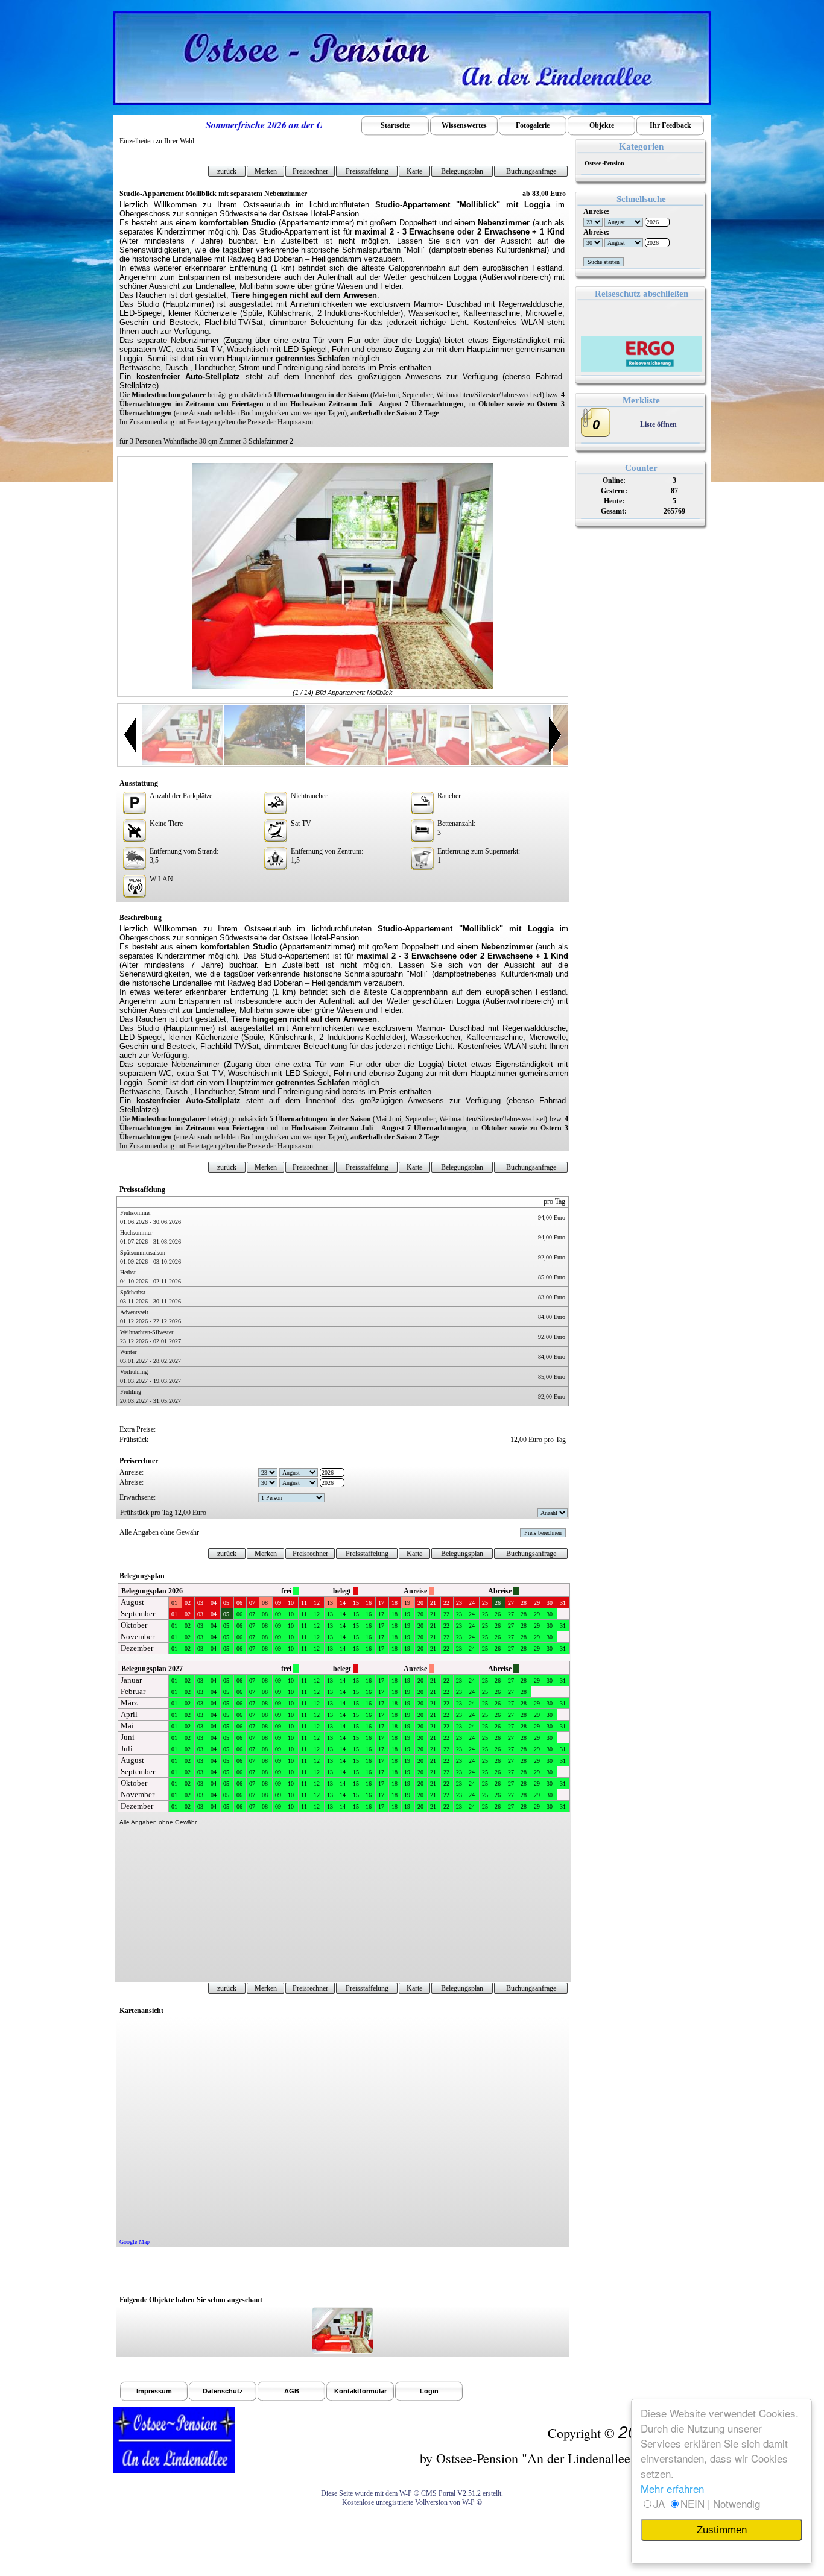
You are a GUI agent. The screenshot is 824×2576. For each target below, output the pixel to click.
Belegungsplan (462, 171)
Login (429, 2391)
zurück (227, 171)
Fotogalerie (533, 125)
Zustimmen (722, 2530)
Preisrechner (310, 171)
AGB (292, 2391)
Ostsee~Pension (603, 163)
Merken (266, 171)
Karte (414, 171)
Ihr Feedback (670, 125)
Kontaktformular (360, 2391)
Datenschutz (223, 2391)
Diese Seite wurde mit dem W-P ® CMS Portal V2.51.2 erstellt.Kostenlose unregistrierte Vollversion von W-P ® (412, 2498)
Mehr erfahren (672, 2488)
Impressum (154, 2391)
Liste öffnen (658, 424)
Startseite (395, 125)
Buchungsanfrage (531, 171)
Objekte (602, 125)
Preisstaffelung (367, 171)
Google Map (135, 2242)
